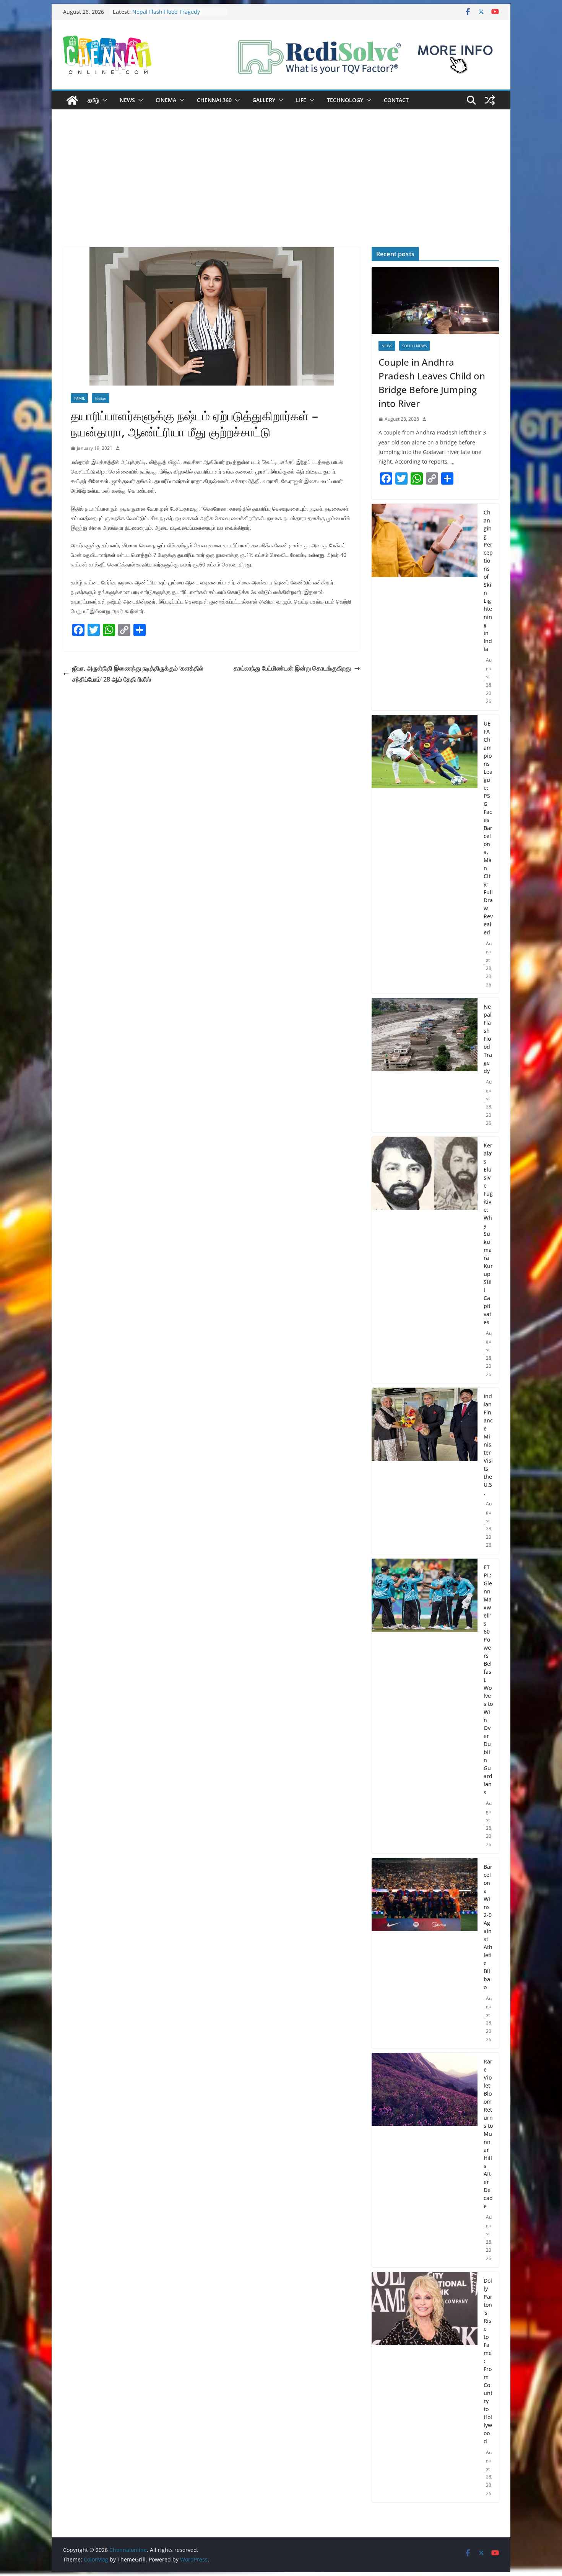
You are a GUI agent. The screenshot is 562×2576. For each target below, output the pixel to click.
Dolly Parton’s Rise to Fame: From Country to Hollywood (488, 2361)
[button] (103, 100)
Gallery (264, 100)
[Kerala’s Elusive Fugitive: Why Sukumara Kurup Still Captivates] (425, 1260)
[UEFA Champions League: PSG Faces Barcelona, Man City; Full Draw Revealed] (425, 854)
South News (414, 346)
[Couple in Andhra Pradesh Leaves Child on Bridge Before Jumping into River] (435, 300)
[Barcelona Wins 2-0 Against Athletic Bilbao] (425, 1953)
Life (301, 100)
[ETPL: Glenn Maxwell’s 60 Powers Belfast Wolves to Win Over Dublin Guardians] (425, 1706)
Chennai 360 (214, 100)
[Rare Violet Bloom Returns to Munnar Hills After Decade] (425, 2160)
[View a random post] (490, 100)
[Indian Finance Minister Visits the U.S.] (425, 1471)
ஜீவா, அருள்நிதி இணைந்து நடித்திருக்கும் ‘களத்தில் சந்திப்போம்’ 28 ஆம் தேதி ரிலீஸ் (138, 674)
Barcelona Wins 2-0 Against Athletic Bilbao (488, 1927)
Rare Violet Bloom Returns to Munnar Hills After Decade (488, 2134)
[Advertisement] (281, 190)
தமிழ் (93, 100)
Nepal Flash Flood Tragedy (488, 1039)
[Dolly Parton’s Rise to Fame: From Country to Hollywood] (425, 2387)
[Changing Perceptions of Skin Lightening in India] (425, 607)
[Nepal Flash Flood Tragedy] (425, 1065)
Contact (396, 100)
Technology (345, 100)
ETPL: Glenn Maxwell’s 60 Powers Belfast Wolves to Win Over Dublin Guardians (488, 1680)
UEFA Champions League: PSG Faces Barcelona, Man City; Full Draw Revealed (488, 828)
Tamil (79, 398)
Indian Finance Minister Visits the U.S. (488, 1444)
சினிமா (101, 398)
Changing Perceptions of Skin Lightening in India (488, 581)
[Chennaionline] (72, 100)
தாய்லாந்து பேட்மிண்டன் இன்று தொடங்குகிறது (292, 668)
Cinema (166, 100)
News (127, 100)
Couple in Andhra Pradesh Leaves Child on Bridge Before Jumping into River (432, 383)
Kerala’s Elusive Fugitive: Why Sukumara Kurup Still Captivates (488, 1234)
